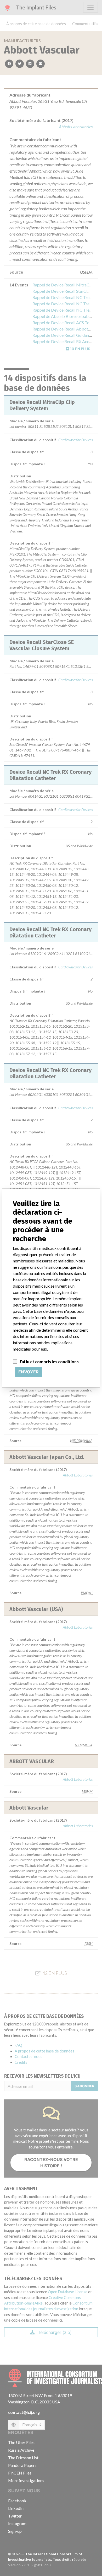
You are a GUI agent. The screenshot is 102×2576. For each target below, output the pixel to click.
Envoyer (29, 1372)
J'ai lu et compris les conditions (49, 1361)
